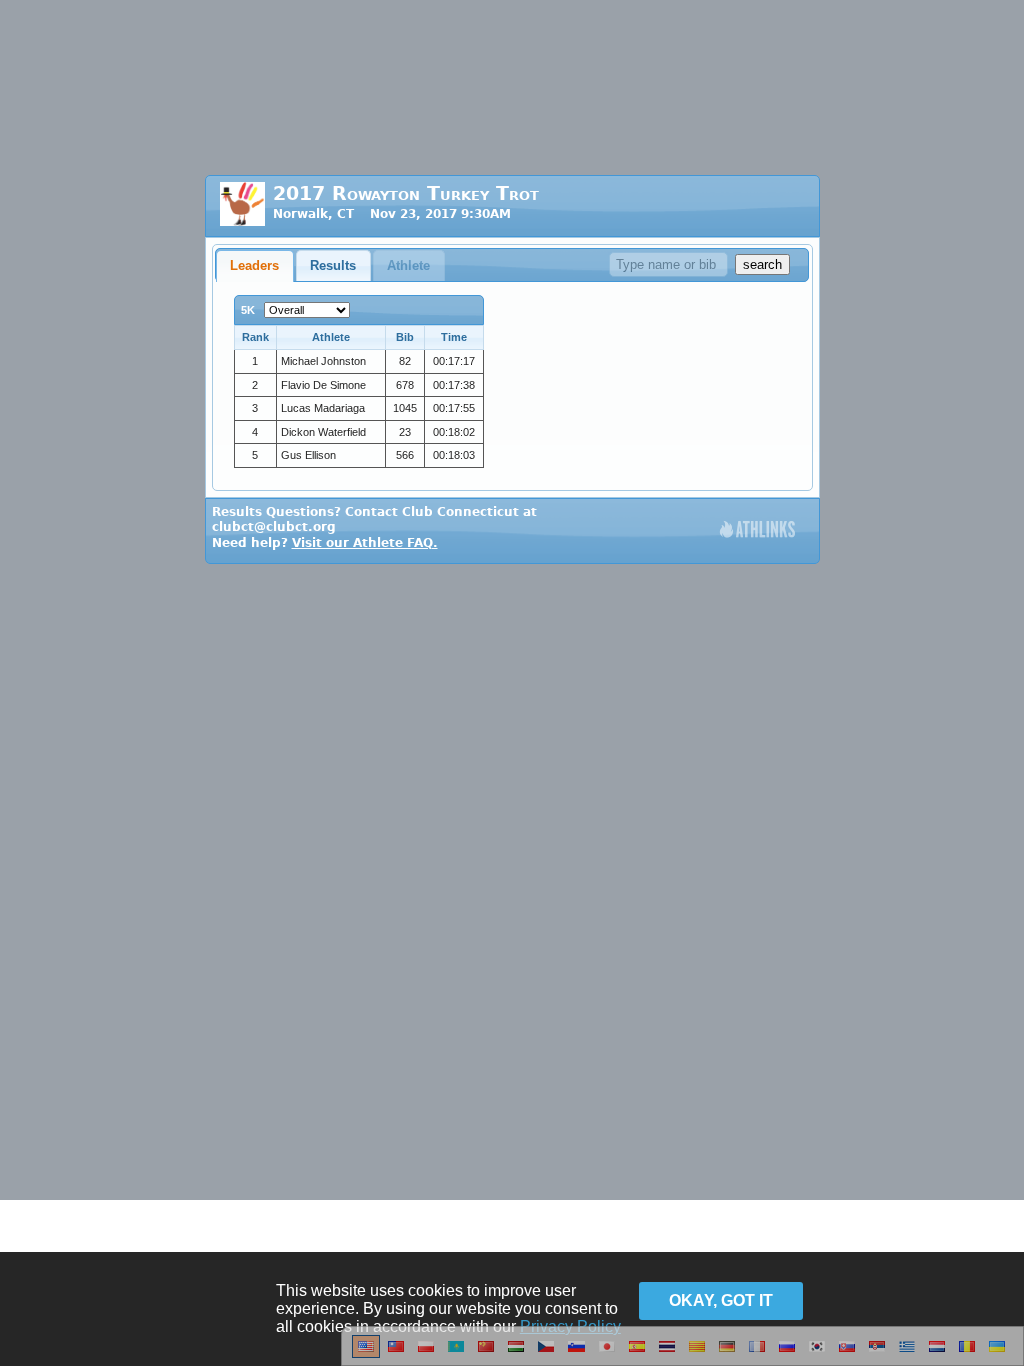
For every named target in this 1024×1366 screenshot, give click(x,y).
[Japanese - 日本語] (607, 1354)
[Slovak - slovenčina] (847, 1354)
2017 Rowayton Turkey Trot (406, 193)
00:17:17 (454, 361)
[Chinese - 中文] (396, 1354)
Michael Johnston (323, 361)
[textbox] (668, 264)
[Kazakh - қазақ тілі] (456, 1354)
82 (405, 361)
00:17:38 (454, 385)
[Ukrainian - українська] (997, 1354)
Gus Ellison (308, 455)
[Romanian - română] (967, 1354)
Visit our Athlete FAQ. (365, 543)
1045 (405, 408)
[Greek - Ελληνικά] (907, 1354)
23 (405, 432)
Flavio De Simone (323, 385)
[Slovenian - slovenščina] (576, 1354)
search (762, 264)
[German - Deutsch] (727, 1354)
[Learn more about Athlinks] (757, 531)
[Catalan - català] (697, 1354)
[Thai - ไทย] (667, 1354)
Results (333, 265)
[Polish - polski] (426, 1354)
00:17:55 (454, 408)
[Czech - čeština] (546, 1354)
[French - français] (757, 1354)
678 (405, 385)
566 (405, 455)
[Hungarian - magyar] (516, 1354)
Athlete (408, 265)
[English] (366, 1354)
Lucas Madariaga (323, 408)
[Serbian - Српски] (877, 1354)
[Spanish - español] (637, 1354)
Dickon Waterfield (323, 432)
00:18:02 (454, 432)
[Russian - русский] (787, 1354)
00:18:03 (454, 455)
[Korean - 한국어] (817, 1354)
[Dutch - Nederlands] (937, 1354)
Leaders (254, 265)
